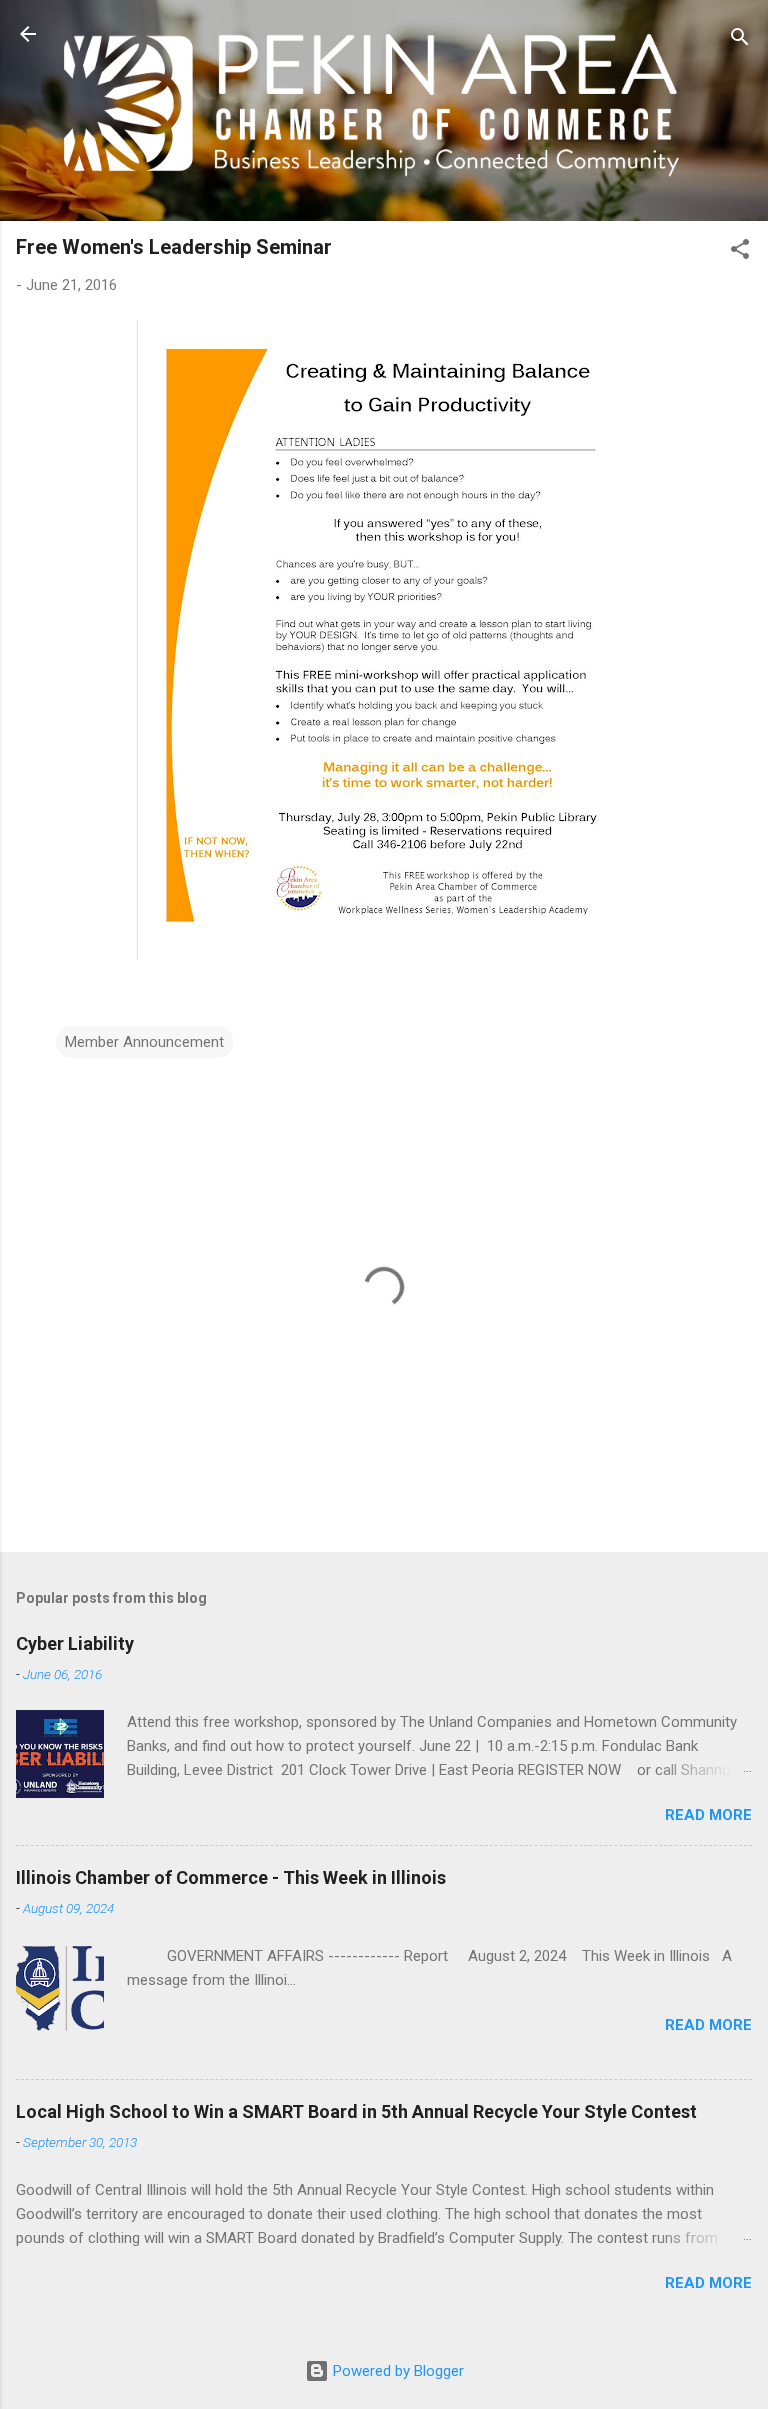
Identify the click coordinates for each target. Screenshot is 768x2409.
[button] (740, 252)
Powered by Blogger (396, 2371)
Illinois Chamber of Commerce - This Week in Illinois (231, 1877)
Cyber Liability (75, 1643)
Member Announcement (144, 1042)
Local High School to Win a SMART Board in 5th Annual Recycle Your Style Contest (356, 2111)
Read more (708, 1815)
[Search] (740, 40)
